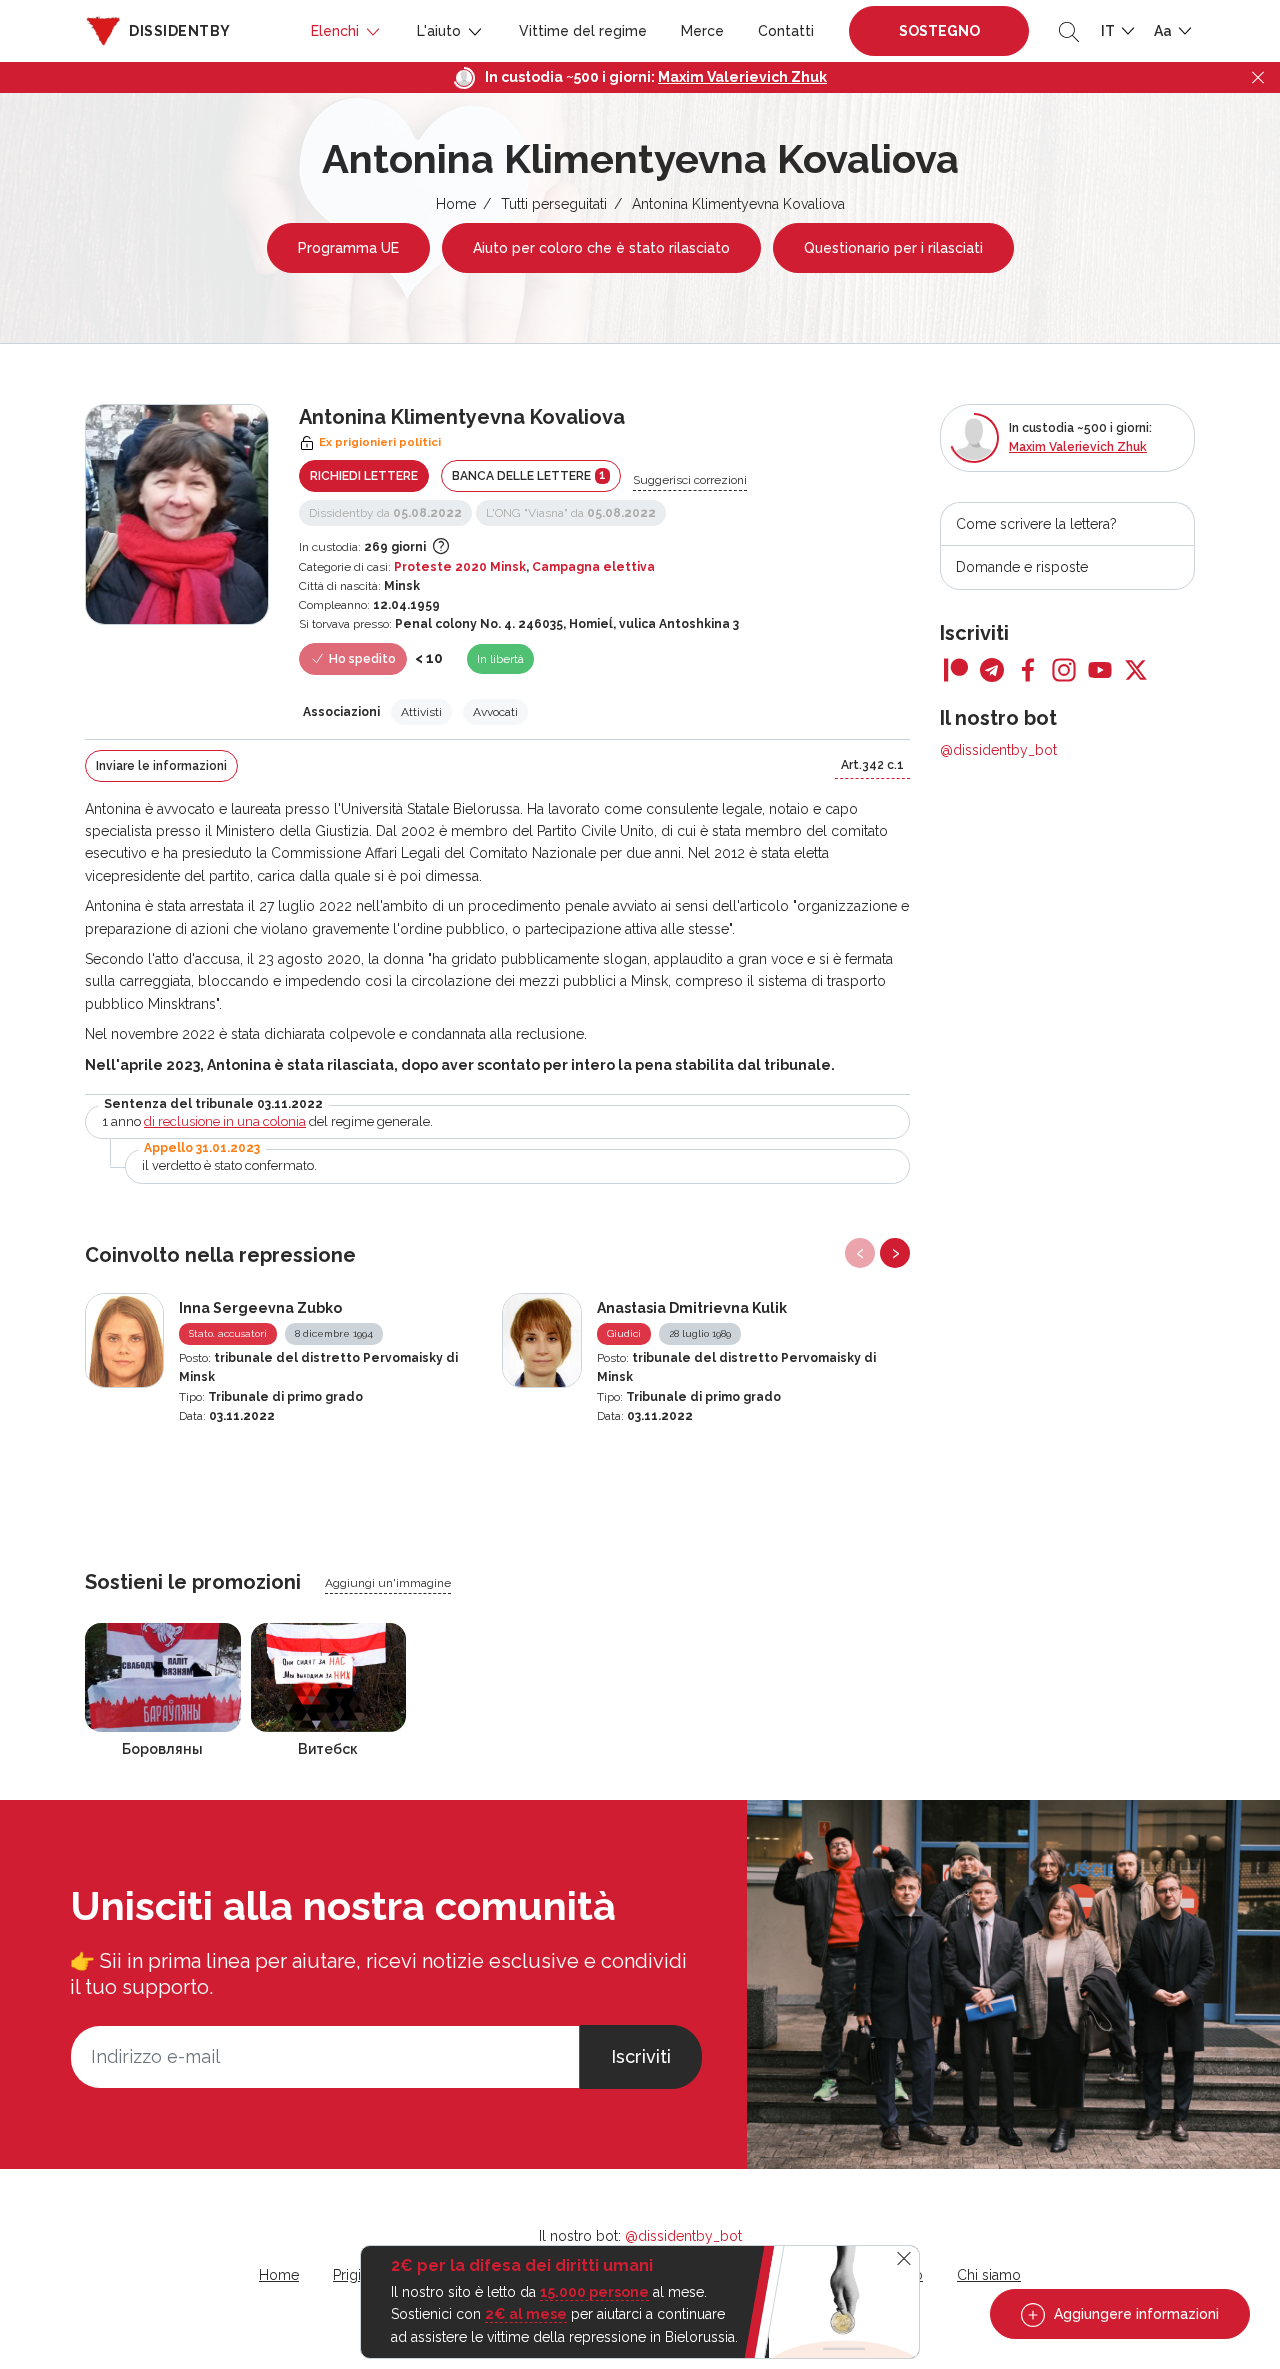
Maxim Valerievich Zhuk (742, 77)
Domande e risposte (1022, 567)
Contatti (786, 31)
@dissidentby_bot (998, 750)
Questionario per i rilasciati (893, 248)
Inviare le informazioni (161, 766)
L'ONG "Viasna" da (571, 513)
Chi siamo (989, 2275)
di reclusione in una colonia (225, 1121)
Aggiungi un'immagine (388, 1583)
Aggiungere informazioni (1134, 2314)
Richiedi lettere (364, 476)
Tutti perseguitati (554, 204)
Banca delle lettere (529, 475)
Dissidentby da (385, 513)
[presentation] (860, 1253)
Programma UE (348, 248)
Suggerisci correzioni (690, 480)
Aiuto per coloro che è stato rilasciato (601, 248)
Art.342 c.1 (872, 765)
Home (456, 204)
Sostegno (939, 31)
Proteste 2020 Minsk (460, 567)
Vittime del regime (583, 31)
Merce (702, 31)
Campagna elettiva (593, 567)
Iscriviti (641, 2056)
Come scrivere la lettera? (1036, 524)
